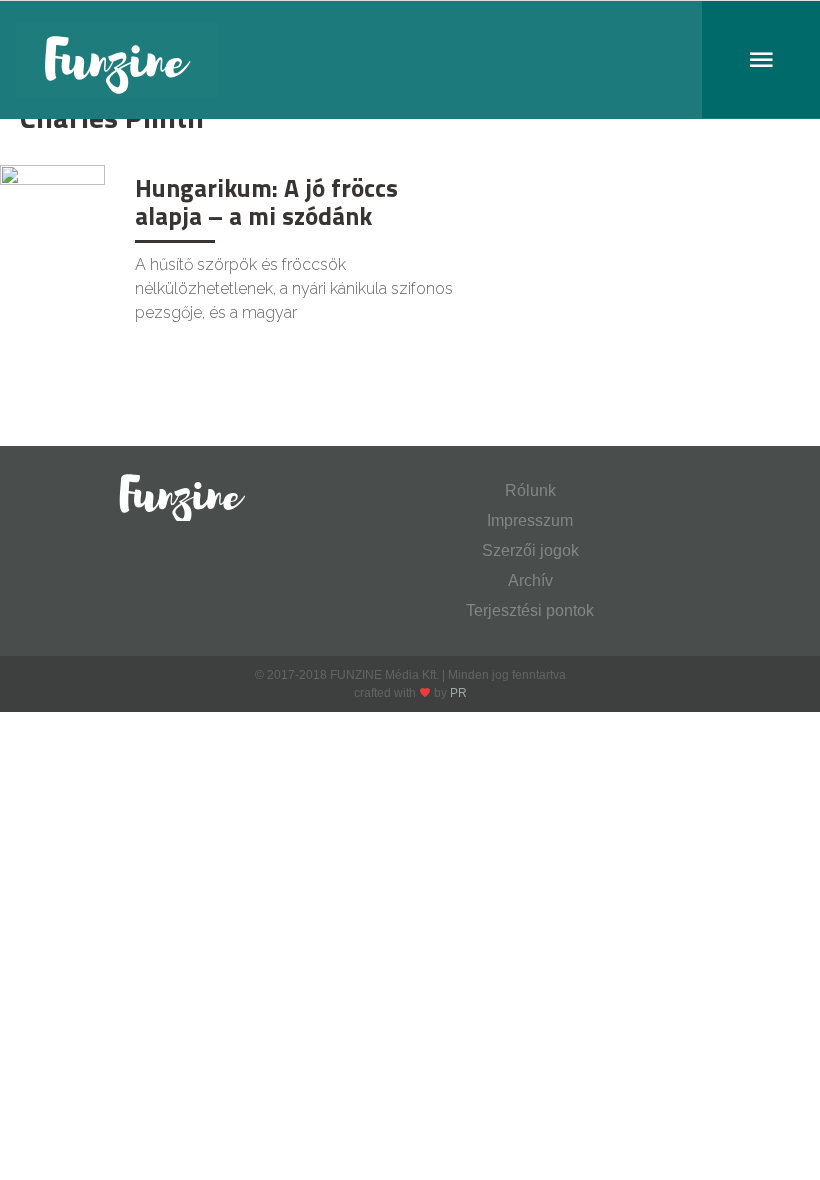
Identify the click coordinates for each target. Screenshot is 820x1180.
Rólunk (530, 490)
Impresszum (530, 520)
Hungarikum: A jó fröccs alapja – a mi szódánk (266, 202)
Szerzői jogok (530, 550)
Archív (530, 580)
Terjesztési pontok (530, 610)
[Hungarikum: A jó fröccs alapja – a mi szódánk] (52, 198)
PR (458, 693)
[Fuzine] (410, 60)
